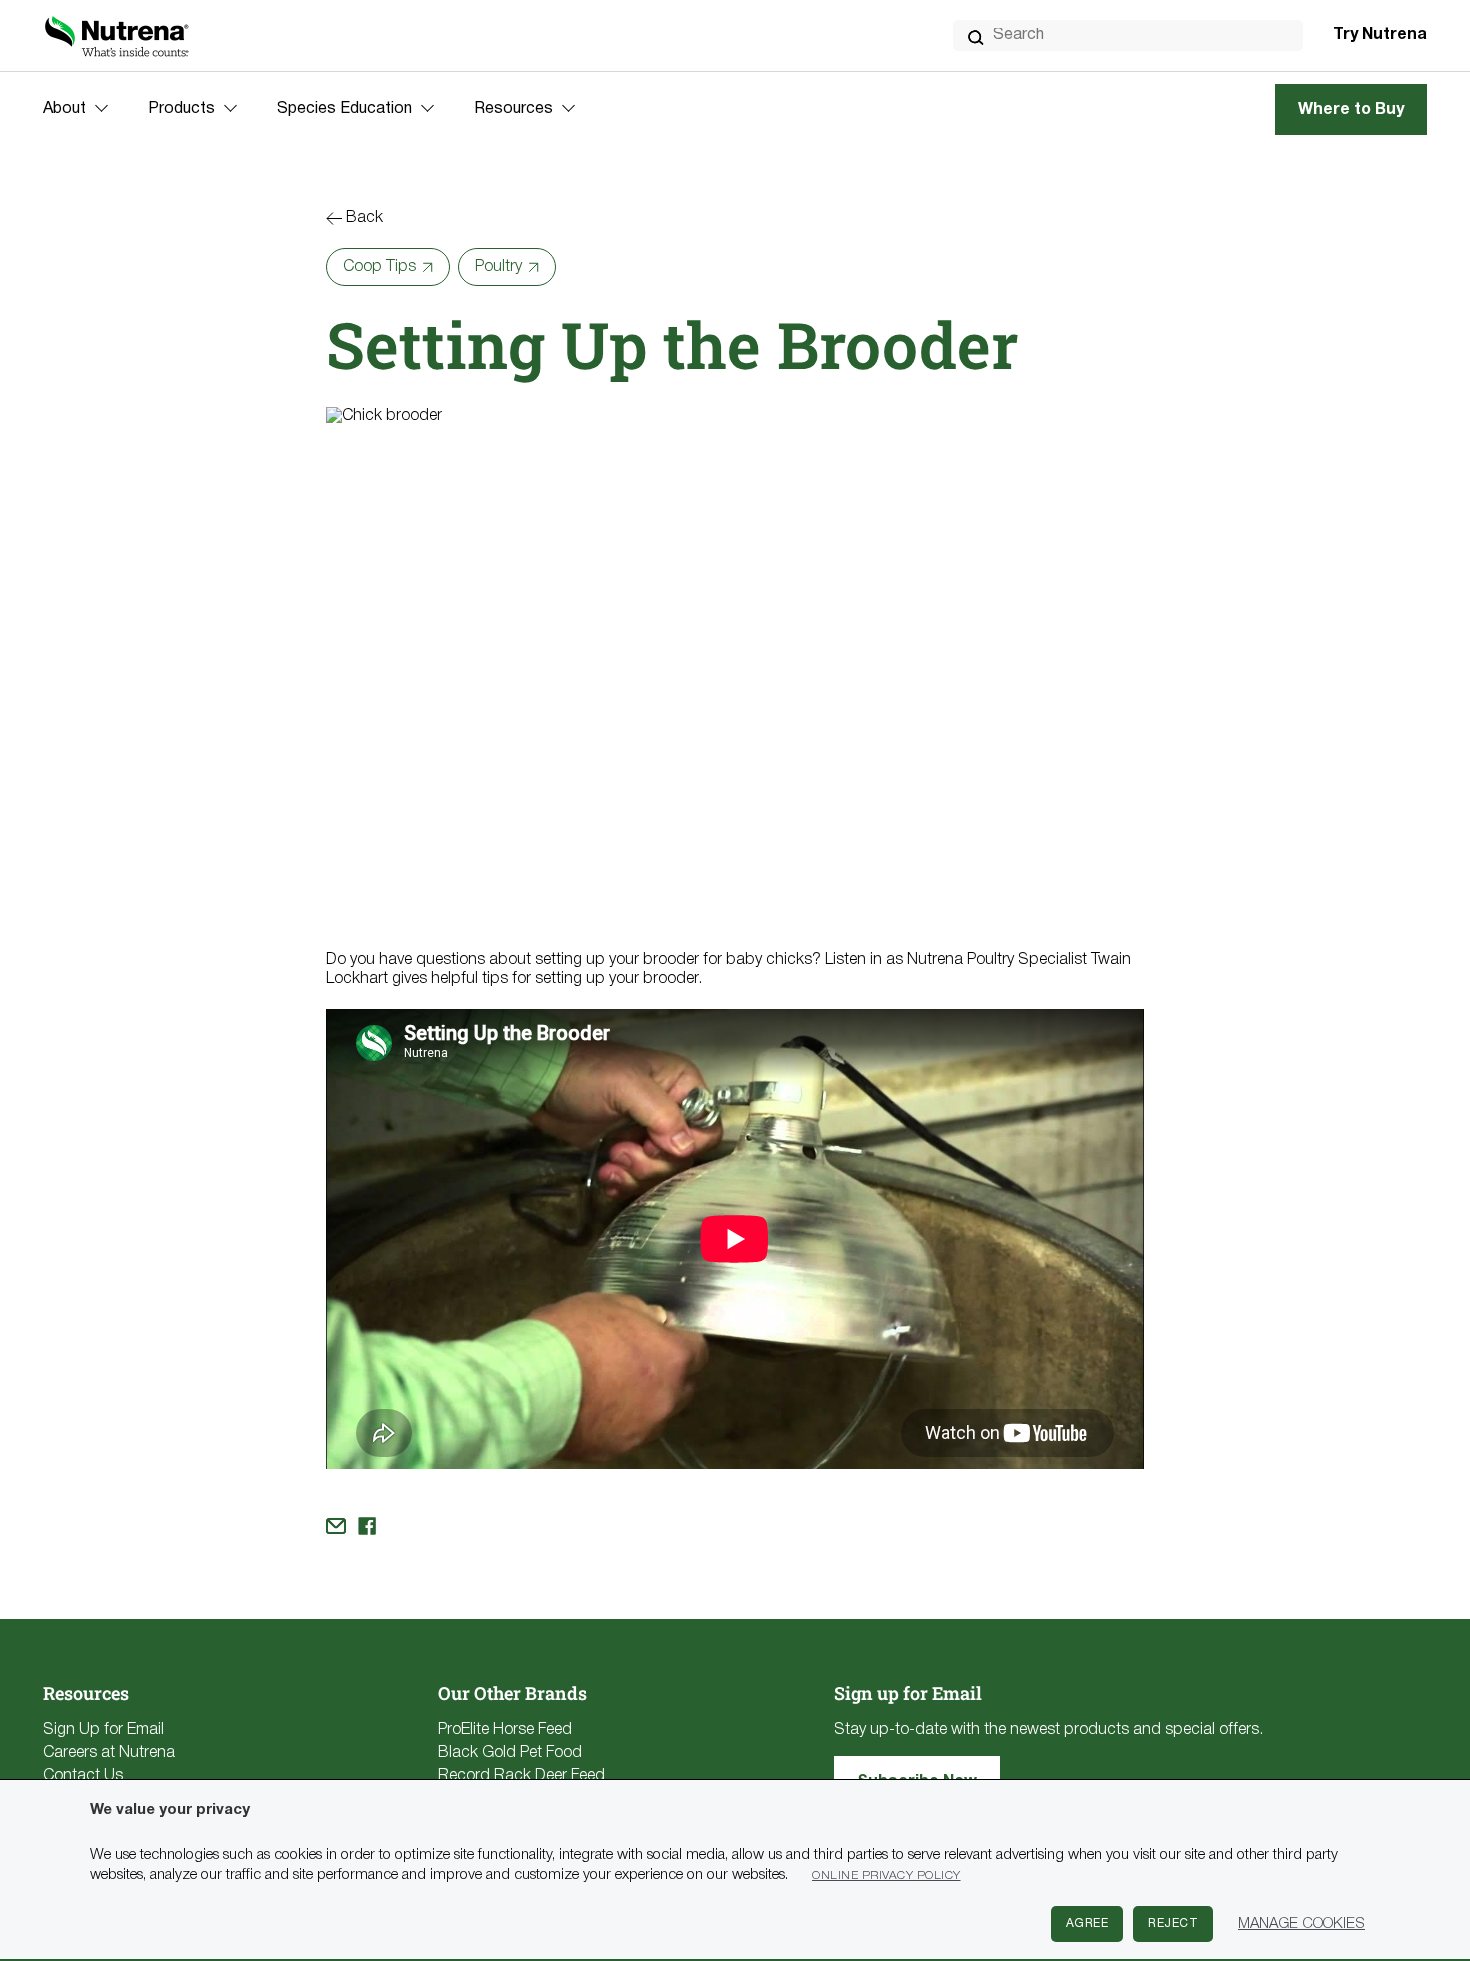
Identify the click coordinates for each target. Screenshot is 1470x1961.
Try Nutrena (1380, 35)
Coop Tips (379, 267)
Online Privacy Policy (886, 1875)
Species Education (344, 109)
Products (181, 109)
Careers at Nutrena (109, 1753)
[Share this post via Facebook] (367, 1526)
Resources (513, 109)
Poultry (498, 267)
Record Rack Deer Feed (521, 1776)
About (64, 109)
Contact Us (83, 1776)
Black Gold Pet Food (510, 1753)
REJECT (1173, 1923)
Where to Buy (1351, 110)
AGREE (1087, 1923)
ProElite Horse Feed (505, 1730)
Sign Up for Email (103, 1730)
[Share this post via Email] (336, 1526)
